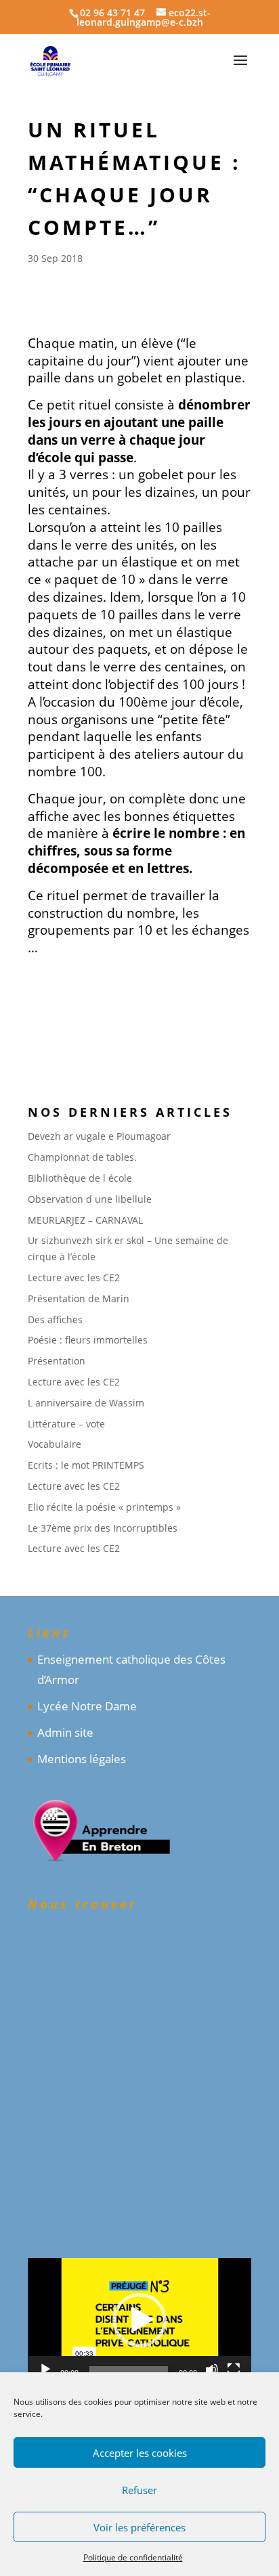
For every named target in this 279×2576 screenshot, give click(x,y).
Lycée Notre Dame (87, 1706)
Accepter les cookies (140, 2453)
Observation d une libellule (90, 1199)
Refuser (139, 2490)
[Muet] (212, 2370)
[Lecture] (45, 2370)
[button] (139, 2320)
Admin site (65, 1732)
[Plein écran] (234, 2370)
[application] (139, 2320)
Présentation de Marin (79, 1298)
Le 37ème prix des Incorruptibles (103, 1528)
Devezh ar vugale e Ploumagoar (99, 1136)
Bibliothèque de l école (80, 1178)
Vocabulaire (55, 1444)
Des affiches (55, 1319)
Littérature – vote (66, 1424)
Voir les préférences (139, 2527)
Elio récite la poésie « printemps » (104, 1507)
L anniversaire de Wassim (86, 1403)
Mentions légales (82, 1759)
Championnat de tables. (82, 1157)
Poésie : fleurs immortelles (88, 1340)
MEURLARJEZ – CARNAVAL (85, 1220)
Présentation (57, 1361)
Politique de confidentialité (133, 2557)
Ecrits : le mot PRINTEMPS (86, 1465)
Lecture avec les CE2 (74, 1278)
